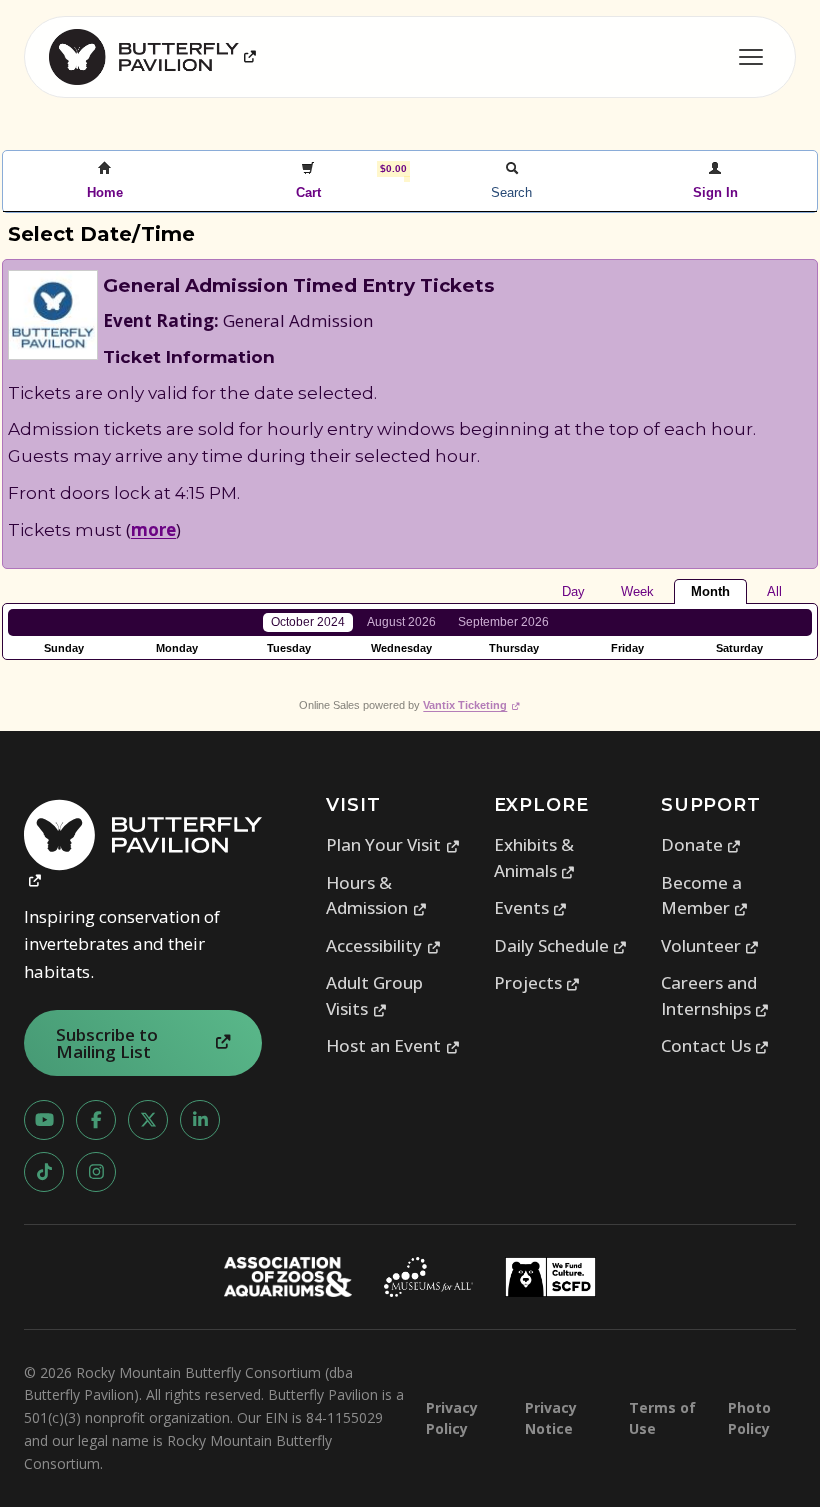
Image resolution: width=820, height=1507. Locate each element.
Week (637, 591)
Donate (701, 844)
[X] (148, 1120)
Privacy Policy (452, 1418)
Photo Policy (749, 1418)
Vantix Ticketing (471, 705)
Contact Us (715, 1045)
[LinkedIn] (200, 1120)
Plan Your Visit (393, 844)
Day (573, 591)
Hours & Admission (376, 895)
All (774, 591)
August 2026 (401, 622)
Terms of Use (662, 1418)
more (153, 529)
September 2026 (503, 622)
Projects (537, 982)
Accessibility (383, 945)
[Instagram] (96, 1172)
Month (710, 591)
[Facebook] (96, 1120)
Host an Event (393, 1045)
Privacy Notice (551, 1418)
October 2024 (308, 622)
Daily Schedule (561, 945)
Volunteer (710, 945)
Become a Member (705, 895)
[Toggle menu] (751, 57)
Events (531, 907)
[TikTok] (44, 1172)
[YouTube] (44, 1120)
